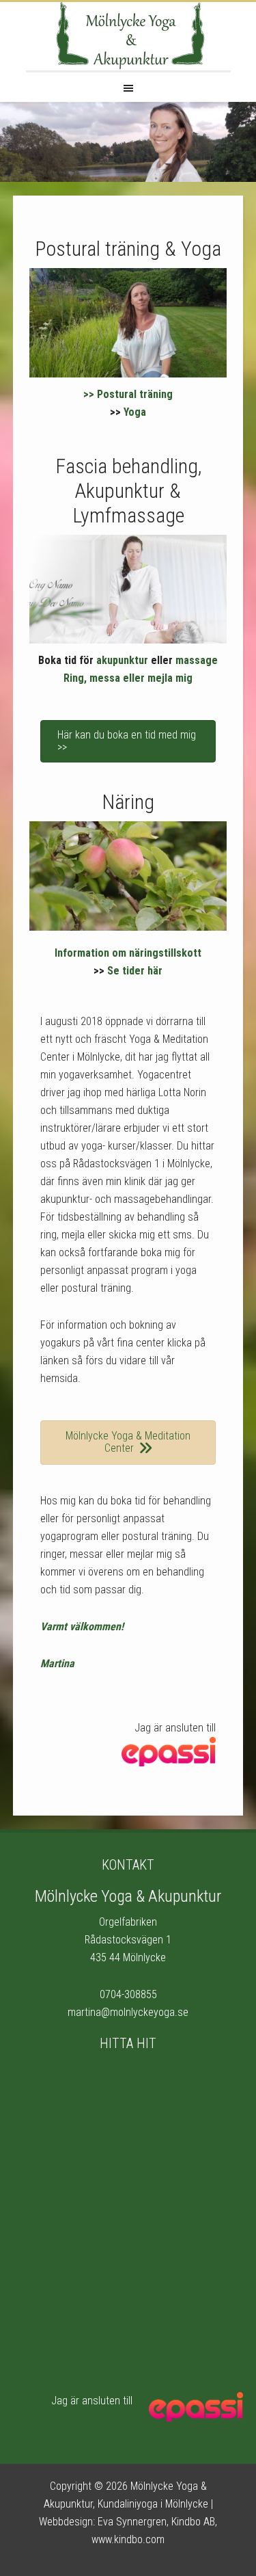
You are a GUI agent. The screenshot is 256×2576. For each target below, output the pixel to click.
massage (197, 660)
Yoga (135, 412)
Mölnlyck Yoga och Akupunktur (128, 36)
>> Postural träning (128, 394)
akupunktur (122, 660)
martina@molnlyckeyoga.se (128, 2012)
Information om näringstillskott (128, 953)
